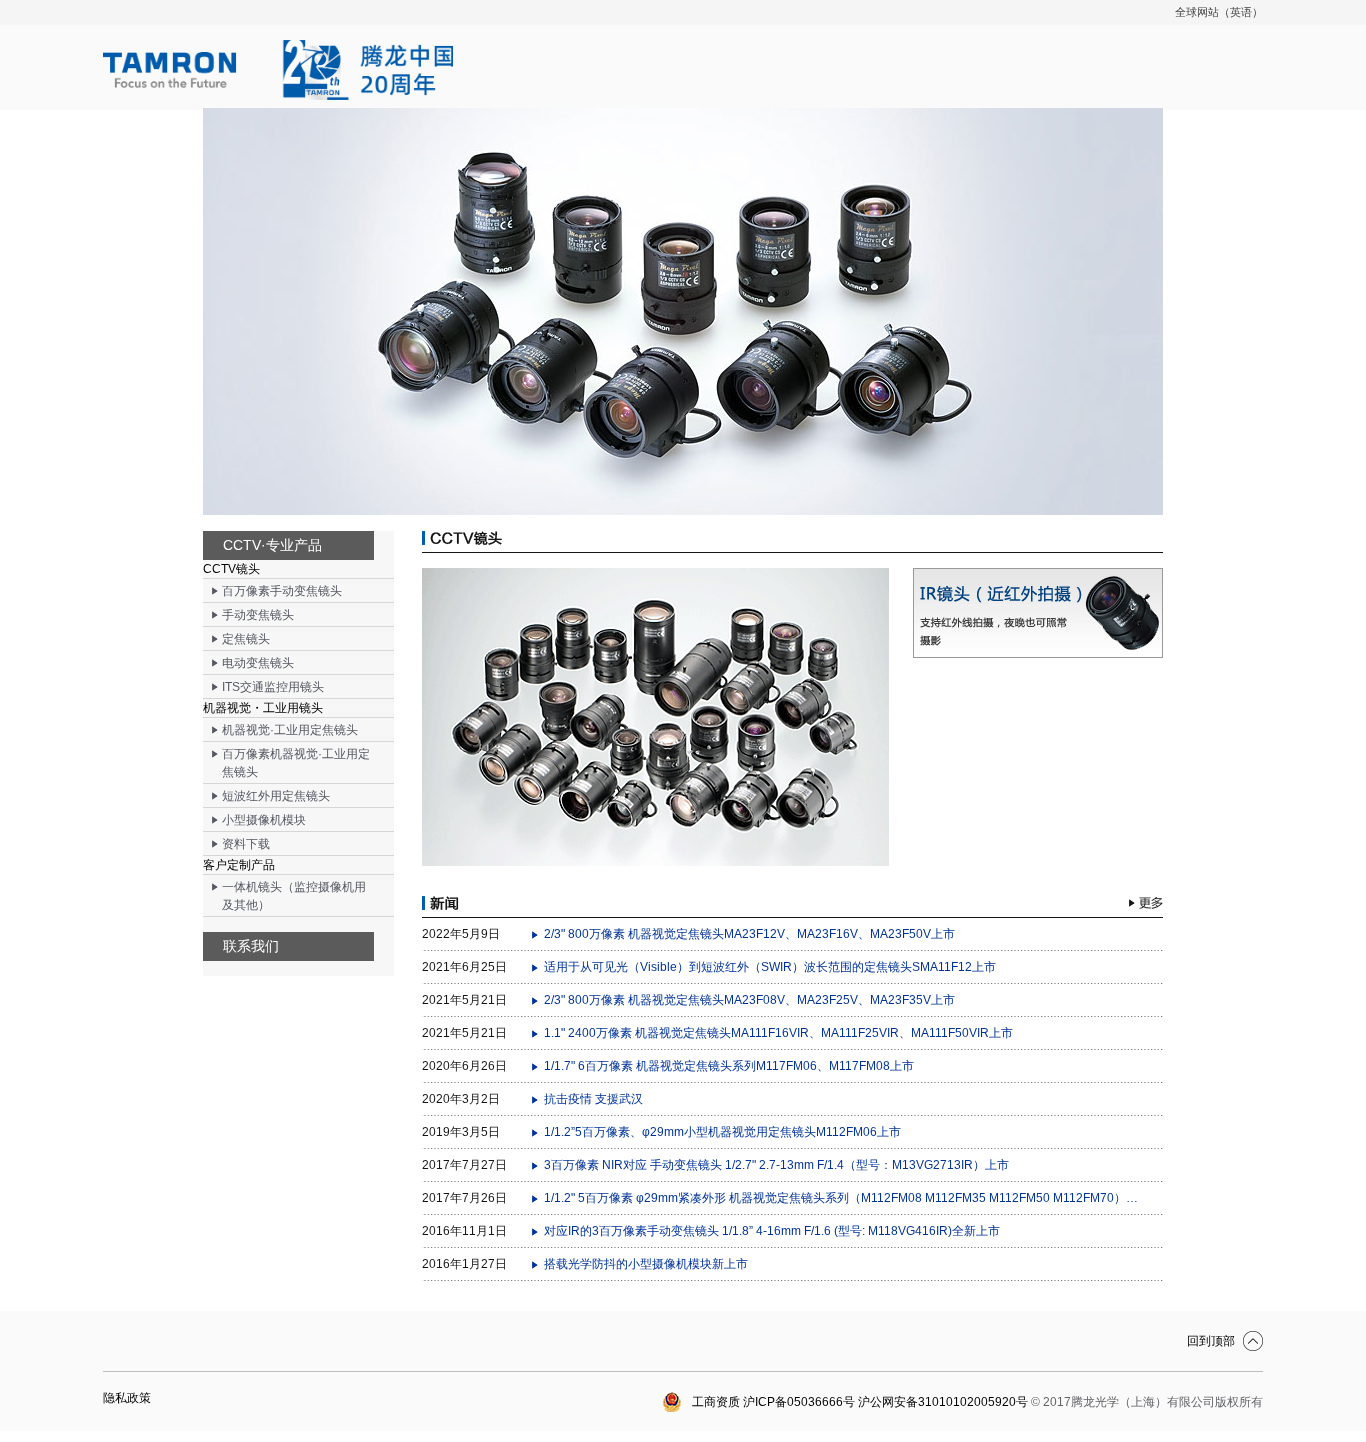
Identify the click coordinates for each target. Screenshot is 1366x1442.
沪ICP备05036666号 (799, 1402)
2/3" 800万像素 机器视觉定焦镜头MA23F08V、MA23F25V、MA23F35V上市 (749, 1000)
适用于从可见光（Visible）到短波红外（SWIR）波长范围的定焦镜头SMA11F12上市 (770, 967)
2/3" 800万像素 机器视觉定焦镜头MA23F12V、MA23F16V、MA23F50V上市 (749, 934)
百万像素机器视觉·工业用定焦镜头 (296, 763)
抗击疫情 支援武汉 (593, 1099)
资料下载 (246, 844)
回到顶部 (1211, 1341)
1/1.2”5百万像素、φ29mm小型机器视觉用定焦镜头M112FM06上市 (722, 1132)
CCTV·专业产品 (272, 545)
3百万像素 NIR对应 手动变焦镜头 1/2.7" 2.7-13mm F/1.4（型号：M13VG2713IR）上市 (776, 1165)
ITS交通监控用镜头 (273, 687)
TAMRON (278, 70)
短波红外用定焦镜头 (276, 796)
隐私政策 (127, 1398)
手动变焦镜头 (258, 615)
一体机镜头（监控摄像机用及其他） (294, 896)
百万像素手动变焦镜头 (282, 591)
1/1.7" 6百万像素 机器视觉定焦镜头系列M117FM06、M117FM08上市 (729, 1066)
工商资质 (716, 1402)
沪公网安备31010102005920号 (943, 1402)
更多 (1146, 903)
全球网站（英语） (1219, 12)
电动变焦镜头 (258, 663)
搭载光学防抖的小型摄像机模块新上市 (646, 1264)
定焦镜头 (246, 639)
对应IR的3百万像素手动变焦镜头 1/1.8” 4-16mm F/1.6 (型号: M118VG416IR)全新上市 (772, 1231)
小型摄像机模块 (264, 820)
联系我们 (251, 946)
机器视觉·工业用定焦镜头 (290, 730)
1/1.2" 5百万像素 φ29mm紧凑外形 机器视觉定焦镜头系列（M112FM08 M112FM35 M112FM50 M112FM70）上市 (843, 1198)
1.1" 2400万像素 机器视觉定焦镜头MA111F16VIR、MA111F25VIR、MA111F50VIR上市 (778, 1033)
